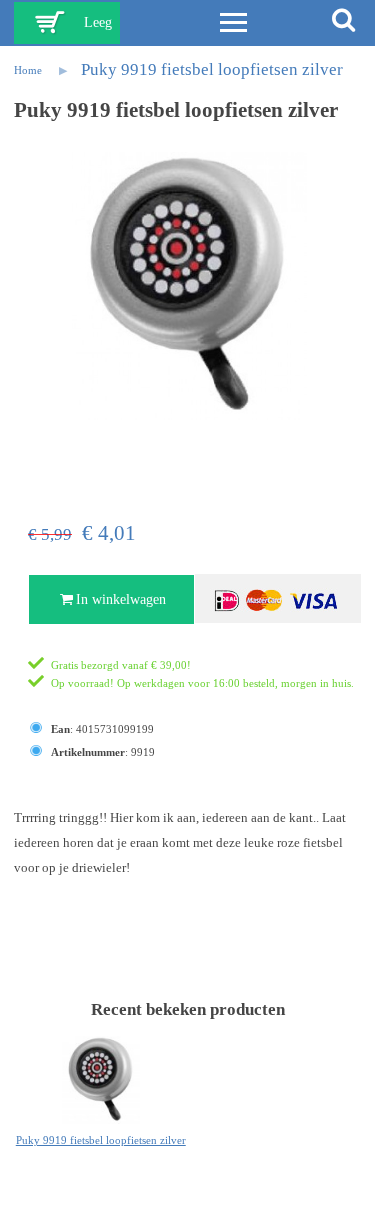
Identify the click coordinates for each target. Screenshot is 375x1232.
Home (28, 70)
